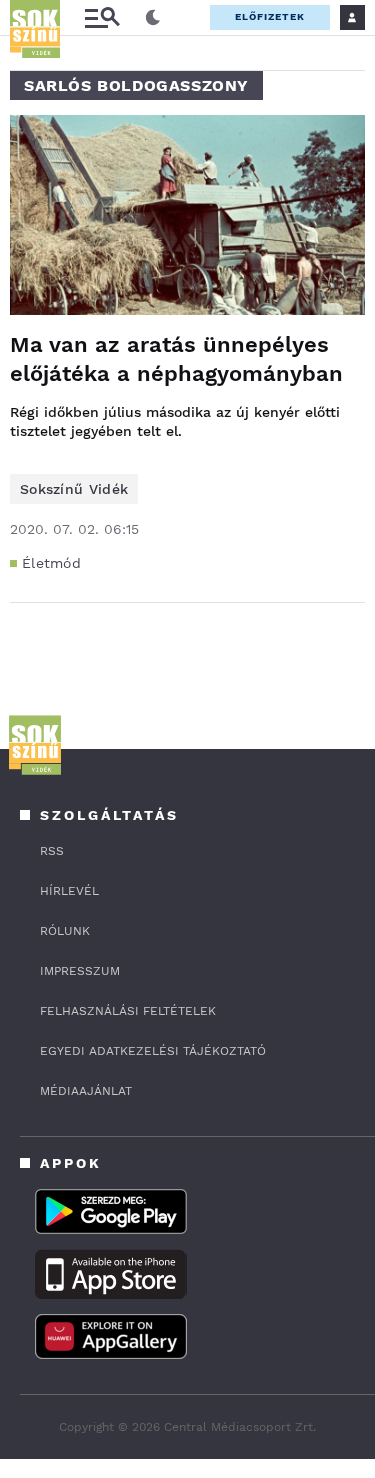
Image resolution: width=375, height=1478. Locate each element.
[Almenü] (102, 17)
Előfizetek (270, 16)
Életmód (51, 563)
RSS (52, 851)
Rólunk (65, 931)
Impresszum (80, 971)
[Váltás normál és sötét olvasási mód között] (153, 18)
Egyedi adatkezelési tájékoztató (153, 1051)
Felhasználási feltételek (128, 1011)
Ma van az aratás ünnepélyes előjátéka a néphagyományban (176, 359)
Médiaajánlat (86, 1091)
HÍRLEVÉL (69, 891)
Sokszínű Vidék (74, 489)
